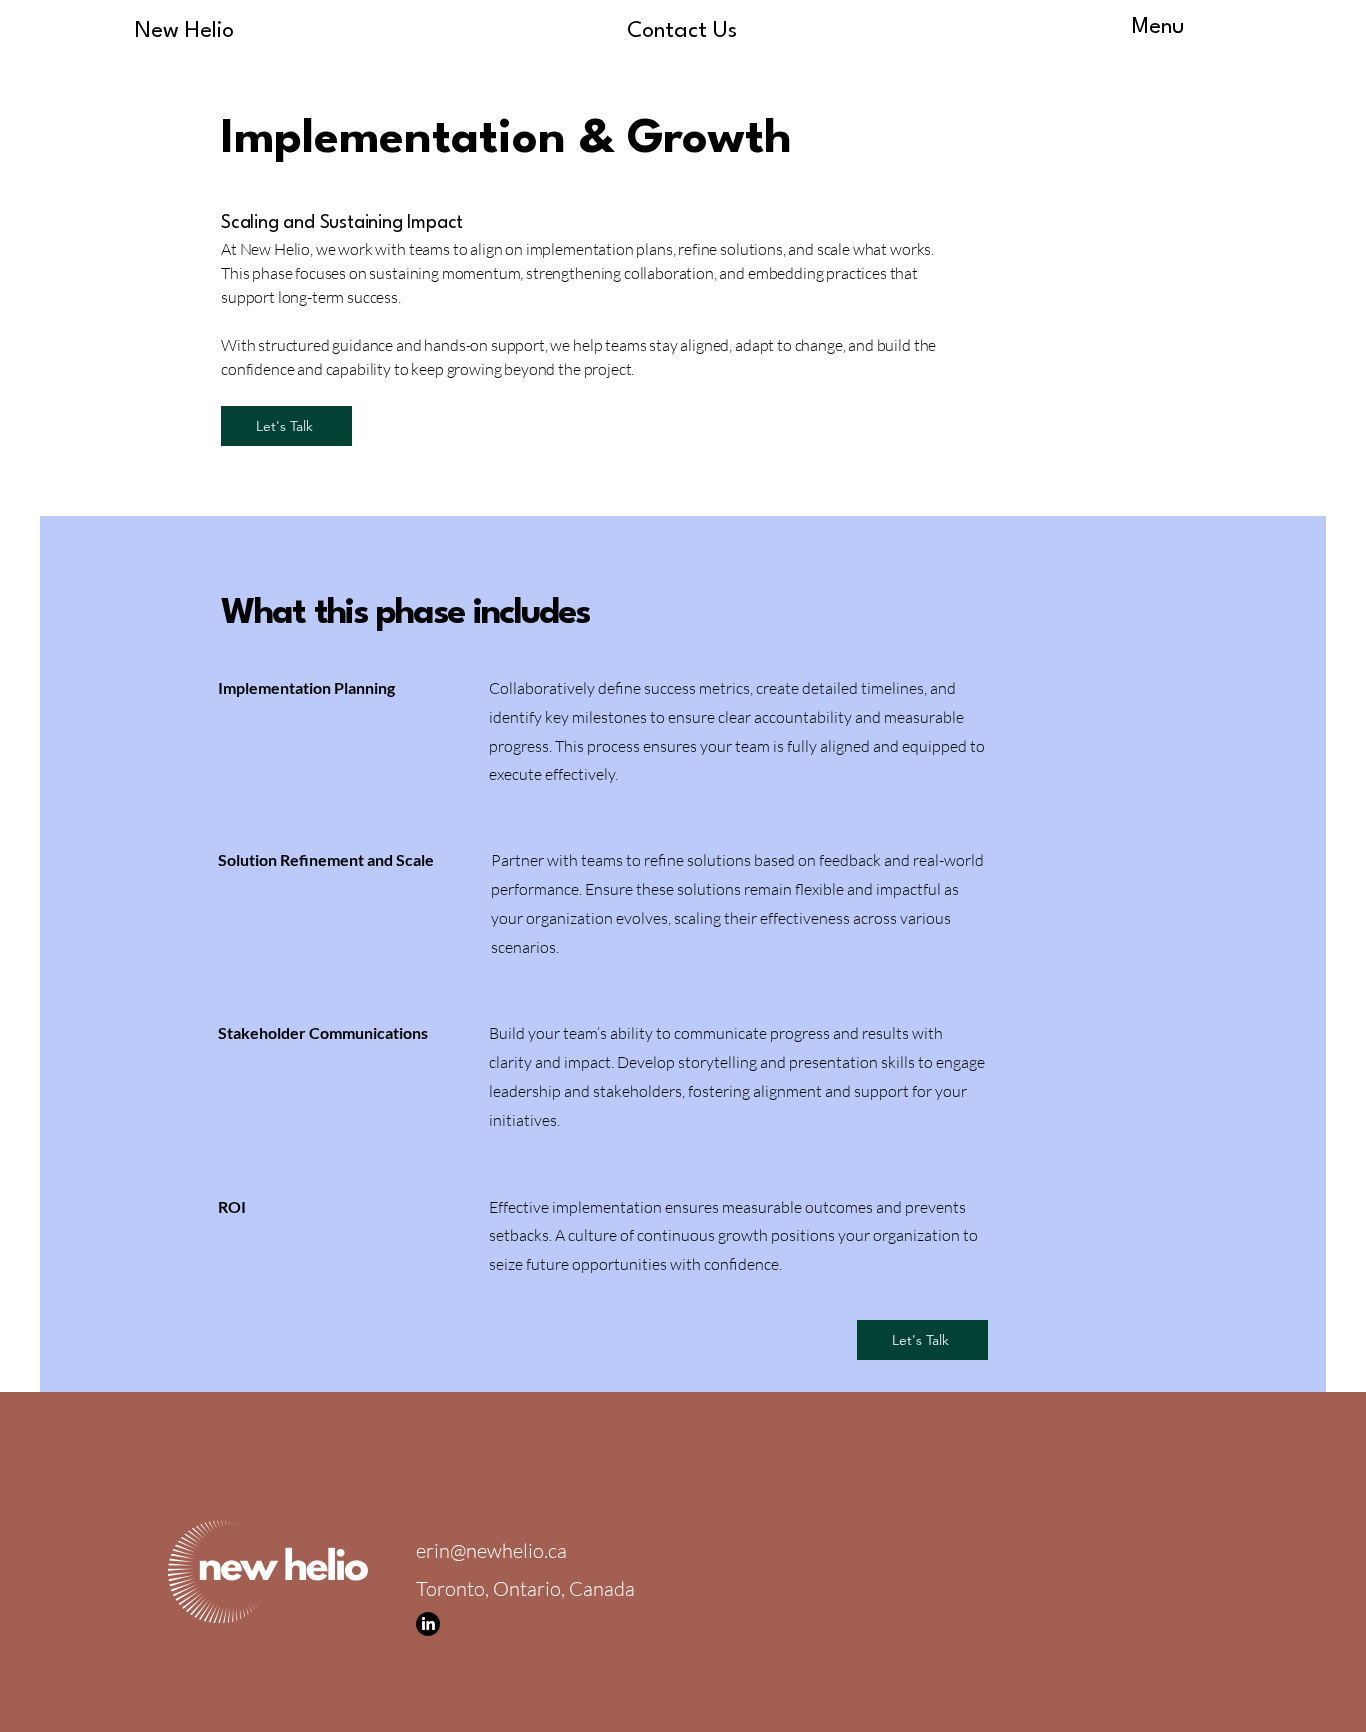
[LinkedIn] (428, 1624)
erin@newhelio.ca (491, 1550)
